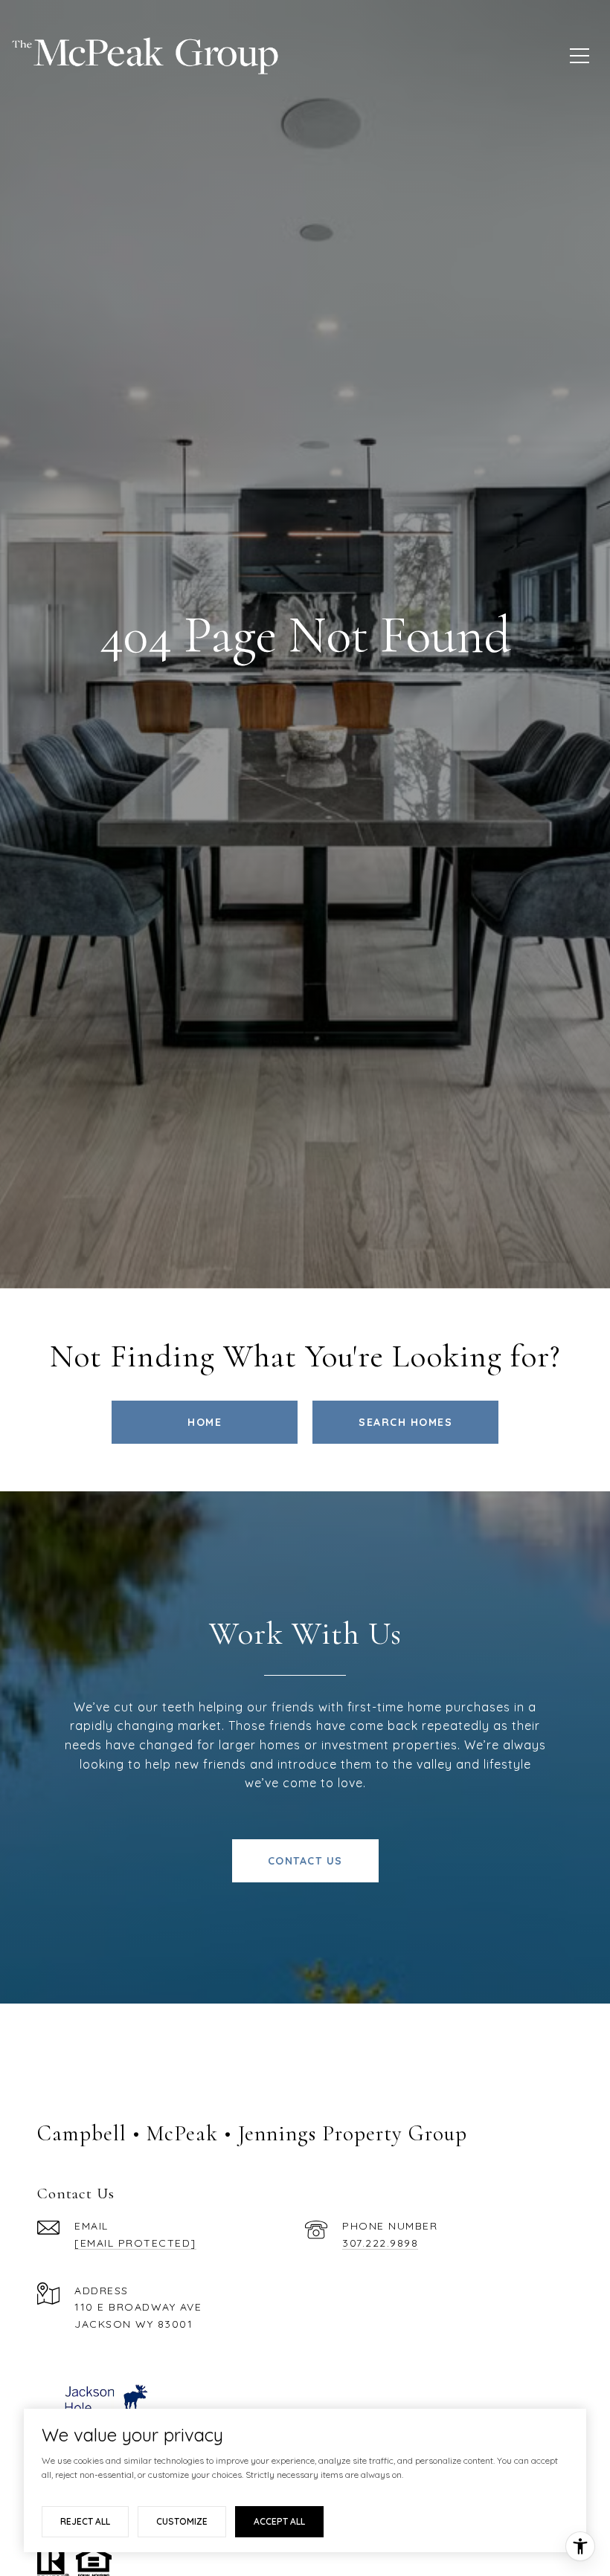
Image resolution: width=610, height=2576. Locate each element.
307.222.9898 (380, 2243)
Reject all (85, 2521)
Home (205, 1422)
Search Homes (405, 1422)
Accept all (279, 2521)
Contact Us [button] (305, 1861)
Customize (182, 2521)
